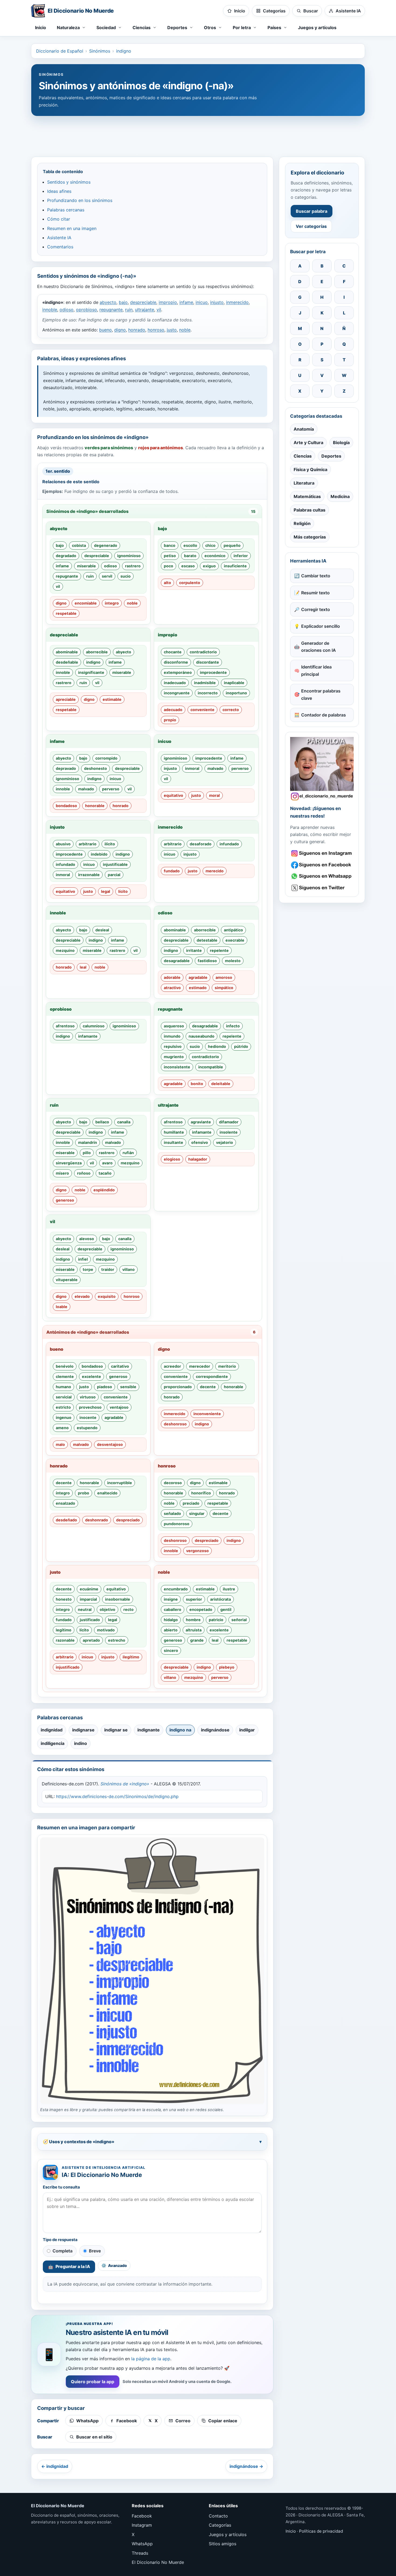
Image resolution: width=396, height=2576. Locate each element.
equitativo (173, 795)
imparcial (88, 1599)
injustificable (115, 864)
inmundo (172, 1036)
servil (107, 576)
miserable (86, 566)
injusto (217, 302)
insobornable (118, 1599)
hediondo (217, 1046)
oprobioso (86, 310)
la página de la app (151, 2359)
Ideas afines (59, 191)
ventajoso (119, 1407)
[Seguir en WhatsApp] (322, 876)
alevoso (87, 1239)
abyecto (108, 302)
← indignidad (55, 2466)
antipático (233, 930)
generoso (65, 1200)
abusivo (63, 844)
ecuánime (89, 1589)
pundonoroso (177, 1524)
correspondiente (212, 1376)
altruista (194, 1630)
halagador (198, 1159)
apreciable (66, 699)
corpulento (190, 583)
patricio (216, 1620)
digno (120, 330)
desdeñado (66, 1520)
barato (190, 556)
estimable (112, 699)
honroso (156, 330)
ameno (62, 1428)
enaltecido (107, 1493)
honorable (95, 806)
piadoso (105, 1387)
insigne (171, 1599)
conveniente (202, 710)
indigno (124, 51)
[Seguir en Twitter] (322, 888)
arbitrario (88, 844)
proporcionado (178, 1387)
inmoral (192, 768)
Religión (302, 523)
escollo (190, 545)
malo (60, 1444)
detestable (207, 940)
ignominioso (129, 556)
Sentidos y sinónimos (69, 182)
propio (170, 720)
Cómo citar (59, 219)
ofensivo (200, 1142)
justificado (90, 1620)
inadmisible (205, 683)
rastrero (133, 566)
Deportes (331, 456)
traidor (108, 1269)
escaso (188, 566)
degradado (66, 556)
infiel (83, 1259)
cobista (79, 545)
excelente (91, 1376)
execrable (235, 940)
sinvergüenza (69, 1163)
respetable (66, 613)
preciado (191, 1503)
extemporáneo (178, 672)
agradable (198, 977)
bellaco (102, 1122)
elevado (82, 1296)
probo (84, 1493)
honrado (137, 330)
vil (159, 310)
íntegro (112, 603)
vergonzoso (197, 1551)
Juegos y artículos (317, 28)
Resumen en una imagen (72, 228)
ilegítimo (131, 1657)
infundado (65, 864)
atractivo (172, 988)
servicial (64, 1397)
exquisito (107, 1296)
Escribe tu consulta (61, 2187)
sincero (171, 1650)
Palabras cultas (310, 510)
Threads (140, 2553)
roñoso (84, 1173)
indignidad (52, 1730)
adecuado (173, 710)
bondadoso (66, 806)
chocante (173, 652)
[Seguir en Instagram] (322, 853)
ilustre (229, 1589)
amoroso (224, 977)
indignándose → (246, 2466)
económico (215, 556)
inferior (241, 556)
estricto (63, 1407)
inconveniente (207, 1414)
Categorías (220, 2525)
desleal (102, 930)
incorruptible (120, 1483)
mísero (62, 1173)
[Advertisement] (198, 134)
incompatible (211, 1067)
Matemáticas (307, 496)
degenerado (106, 545)
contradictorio (203, 652)
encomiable (86, 603)
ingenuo (64, 1417)
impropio (168, 302)
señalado (172, 1513)
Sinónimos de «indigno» (125, 1784)
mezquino (65, 950)
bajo (123, 302)
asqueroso (174, 1026)
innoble (50, 310)
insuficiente (235, 566)
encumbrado (176, 1589)
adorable (172, 977)
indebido (99, 854)
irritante (194, 950)
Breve (95, 2251)
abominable (67, 652)
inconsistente (177, 1067)
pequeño (232, 545)
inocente (88, 1417)
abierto (171, 1630)
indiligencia (53, 1743)
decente (208, 1387)
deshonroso (175, 1424)
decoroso (173, 1483)
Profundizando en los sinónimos (80, 200)
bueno (105, 330)
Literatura (304, 483)
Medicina (340, 496)
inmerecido (237, 302)
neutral (85, 1609)
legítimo (64, 1630)
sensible (128, 1387)
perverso (111, 789)
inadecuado (175, 683)
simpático (224, 988)
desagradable (177, 961)
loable (62, 1307)
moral (214, 795)
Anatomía (304, 429)
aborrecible (97, 652)
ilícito (110, 844)
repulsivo (173, 1046)
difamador (229, 1122)
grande (197, 1640)
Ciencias (303, 456)
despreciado (128, 1520)
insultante (173, 1142)
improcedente (213, 672)
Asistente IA (59, 238)
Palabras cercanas (66, 210)
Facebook (142, 2516)
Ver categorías (311, 226)
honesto (64, 1599)
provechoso (90, 1407)
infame (186, 302)
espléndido (104, 1190)
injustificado (68, 1667)
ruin (129, 310)
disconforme (176, 662)
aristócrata (220, 1599)
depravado (66, 768)
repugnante (111, 310)
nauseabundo (202, 1036)
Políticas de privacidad (321, 2531)
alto (167, 583)
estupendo (87, 1428)
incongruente (177, 693)
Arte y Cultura (308, 443)
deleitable (221, 1084)
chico (210, 545)
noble (185, 330)
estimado (198, 988)
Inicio (41, 28)
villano (128, 1269)
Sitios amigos (223, 2544)
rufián (128, 1153)
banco (170, 545)
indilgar (247, 1730)
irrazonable (89, 875)
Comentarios (60, 247)
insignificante (91, 672)
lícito (123, 891)
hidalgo (171, 1620)
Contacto (218, 2516)
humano (63, 1387)
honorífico (201, 1493)
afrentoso (65, 1026)
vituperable (67, 1280)
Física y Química (310, 469)
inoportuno (236, 693)
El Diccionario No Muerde (158, 2562)
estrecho (117, 1640)
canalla (124, 1122)
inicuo (202, 302)
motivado (106, 1630)
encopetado (201, 1609)
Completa (62, 2251)
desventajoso (110, 1444)
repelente (219, 950)
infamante (88, 1036)
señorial (239, 1620)
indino (81, 1743)
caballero (173, 1609)
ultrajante (145, 310)
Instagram (142, 2525)
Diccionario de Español (60, 51)
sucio (126, 576)
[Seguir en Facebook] (322, 865)
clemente (65, 1376)
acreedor (172, 1366)
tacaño (105, 1173)
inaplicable (234, 683)
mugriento (174, 1057)
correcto (231, 710)
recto (128, 1609)
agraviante (201, 1122)
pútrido (241, 1046)
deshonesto (95, 768)
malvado (86, 789)
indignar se (116, 1730)
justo (172, 330)
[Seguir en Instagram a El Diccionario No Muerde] (322, 769)
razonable (65, 1640)
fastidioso (207, 961)
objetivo (107, 1609)
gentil (226, 1609)
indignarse (83, 1730)
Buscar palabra (312, 211)
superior (194, 1599)
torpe (88, 1269)
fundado (172, 871)
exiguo (209, 566)
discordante (208, 662)
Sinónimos (100, 51)
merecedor (200, 1366)
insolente (229, 1132)
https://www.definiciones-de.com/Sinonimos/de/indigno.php (117, 1796)
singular (197, 1513)
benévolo (65, 1366)
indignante (149, 1730)
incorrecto (208, 693)
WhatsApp (142, 2544)
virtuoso (88, 1397)
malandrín (88, 1142)
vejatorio (225, 1142)
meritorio (227, 1366)
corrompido (106, 758)
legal (106, 891)
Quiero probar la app (93, 2382)
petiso (170, 556)
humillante (174, 1132)
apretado (91, 1640)
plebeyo (227, 1667)
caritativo (120, 1366)
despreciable (143, 302)
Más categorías (310, 537)
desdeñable (67, 662)
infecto (233, 1026)
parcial (114, 875)
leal (83, 967)
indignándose (215, 1730)
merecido (215, 871)
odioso (67, 310)
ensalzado (65, 1503)
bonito (197, 1084)
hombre (193, 1620)
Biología (341, 443)
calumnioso (94, 1026)
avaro (107, 1163)
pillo (87, 1153)
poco (169, 566)
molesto (233, 961)
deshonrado (97, 1520)
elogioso (172, 1159)
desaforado (201, 844)
